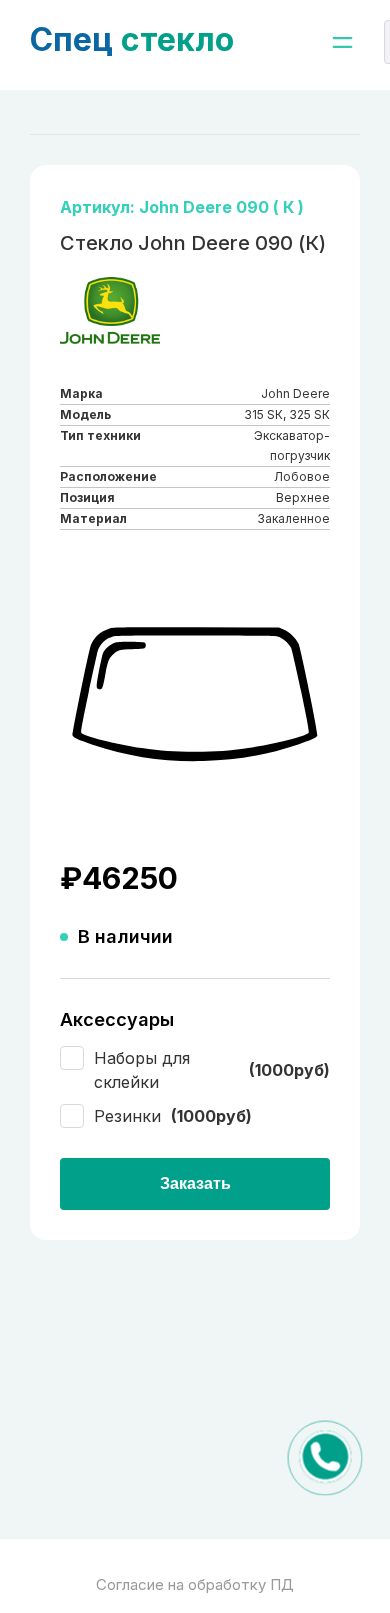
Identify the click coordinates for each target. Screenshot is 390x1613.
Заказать (195, 1183)
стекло (132, 39)
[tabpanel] (195, 695)
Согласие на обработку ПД (195, 1584)
